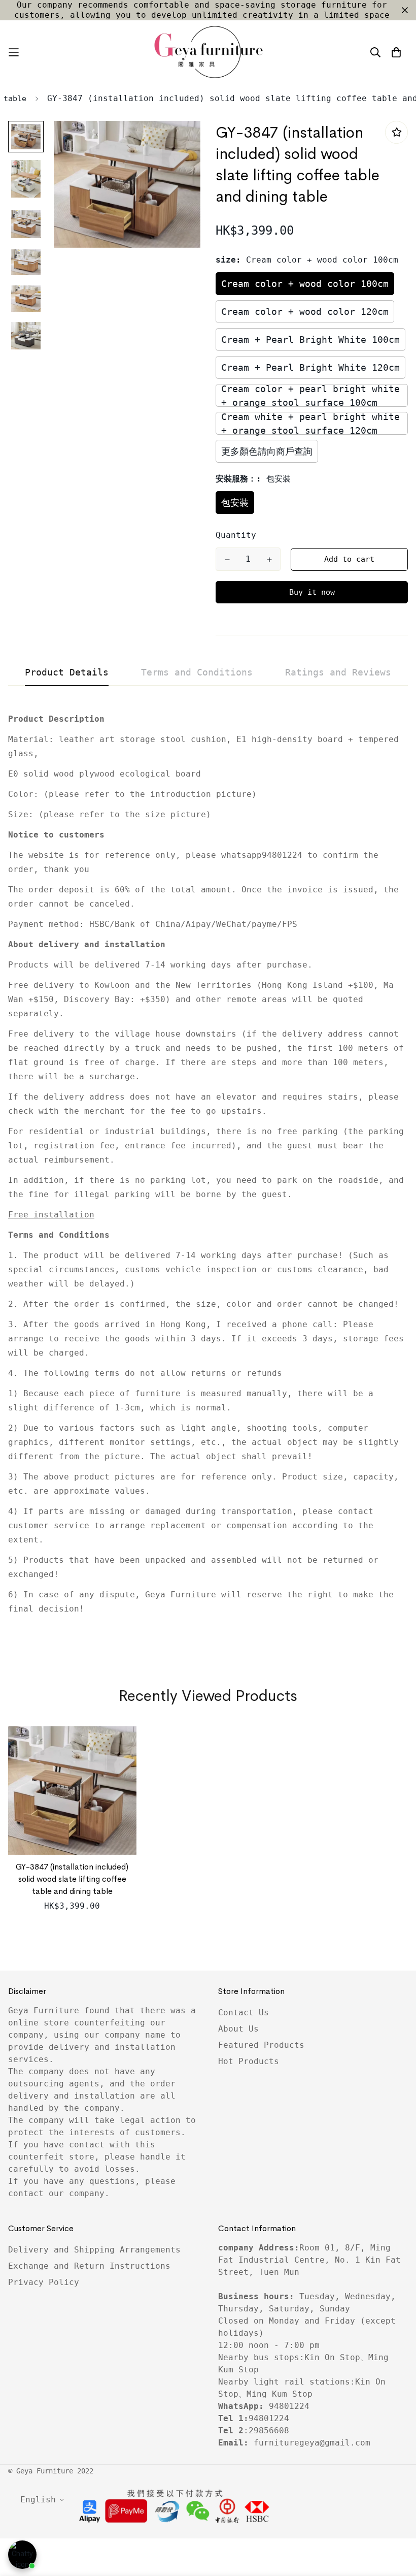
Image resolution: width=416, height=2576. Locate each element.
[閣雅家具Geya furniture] (208, 52)
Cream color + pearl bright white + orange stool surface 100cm (310, 395)
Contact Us (244, 2012)
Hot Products (249, 2061)
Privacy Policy (44, 2282)
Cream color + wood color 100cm (305, 284)
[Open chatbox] (22, 2555)
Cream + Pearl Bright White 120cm (310, 367)
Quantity (236, 535)
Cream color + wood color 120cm (305, 312)
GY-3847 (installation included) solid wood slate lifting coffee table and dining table (72, 1879)
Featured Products (261, 2045)
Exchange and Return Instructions (89, 2266)
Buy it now (312, 592)
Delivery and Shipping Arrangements (94, 2250)
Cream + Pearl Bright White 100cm (310, 340)
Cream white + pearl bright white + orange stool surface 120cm (310, 423)
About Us (238, 2029)
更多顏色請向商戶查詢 (267, 451)
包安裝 (235, 503)
